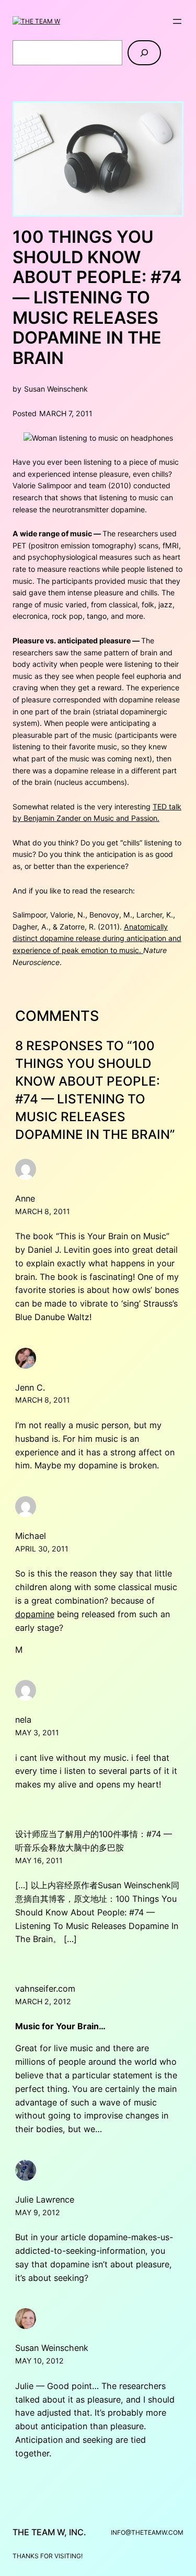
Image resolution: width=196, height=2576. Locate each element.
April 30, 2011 (42, 1549)
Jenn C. (30, 1387)
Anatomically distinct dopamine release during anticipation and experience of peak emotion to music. (97, 938)
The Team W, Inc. (49, 2532)
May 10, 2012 (39, 2361)
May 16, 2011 (39, 1860)
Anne (25, 1198)
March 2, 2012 (43, 2001)
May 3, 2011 (37, 1732)
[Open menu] (177, 21)
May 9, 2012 (38, 2212)
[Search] (144, 53)
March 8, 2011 (43, 1211)
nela (23, 1720)
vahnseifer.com (45, 1989)
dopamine (35, 1614)
